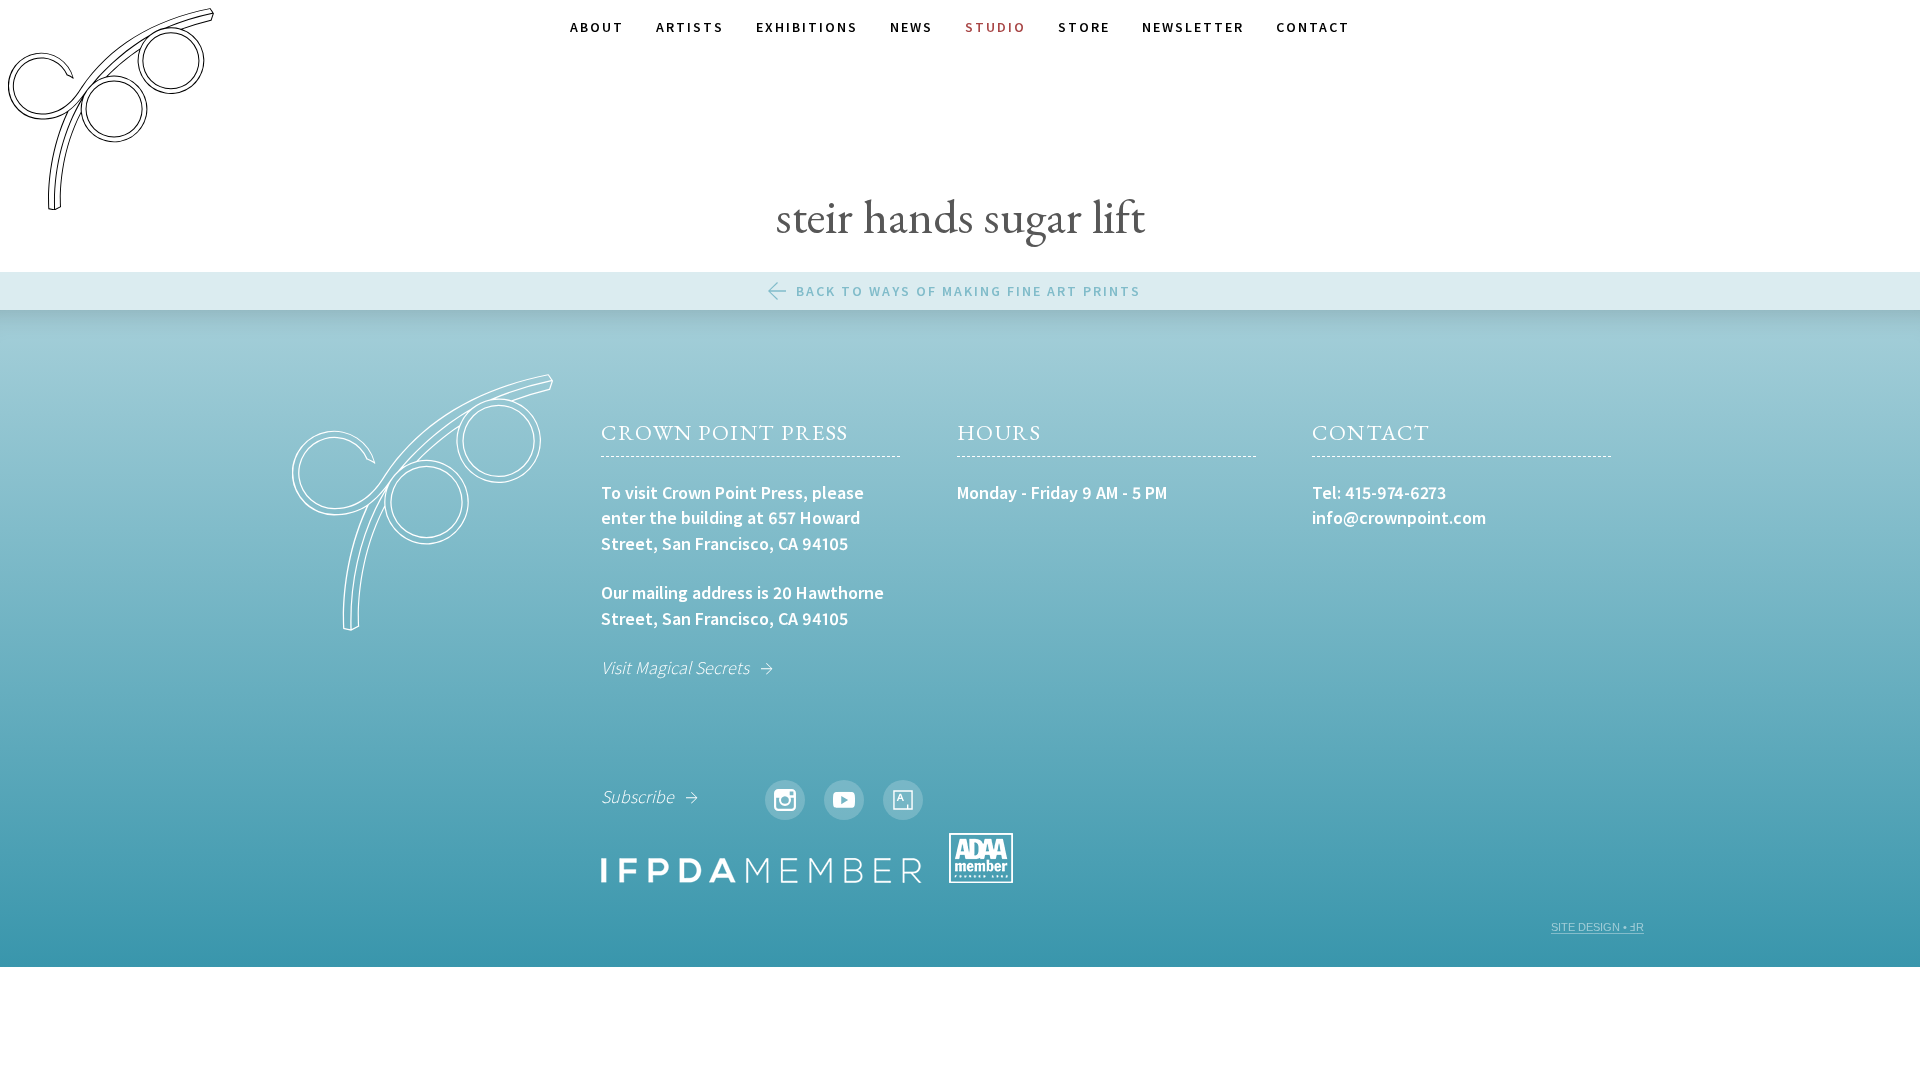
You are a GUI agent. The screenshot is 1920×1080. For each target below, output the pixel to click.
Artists (690, 27)
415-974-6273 (1395, 492)
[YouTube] (844, 800)
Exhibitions (807, 27)
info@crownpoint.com (1399, 517)
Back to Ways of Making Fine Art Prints (968, 291)
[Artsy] (903, 800)
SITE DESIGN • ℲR (1597, 927)
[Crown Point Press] (111, 112)
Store (1084, 27)
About (597, 27)
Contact (1313, 27)
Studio (995, 27)
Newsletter (1193, 27)
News (911, 27)
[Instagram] (785, 800)
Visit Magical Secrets (675, 667)
